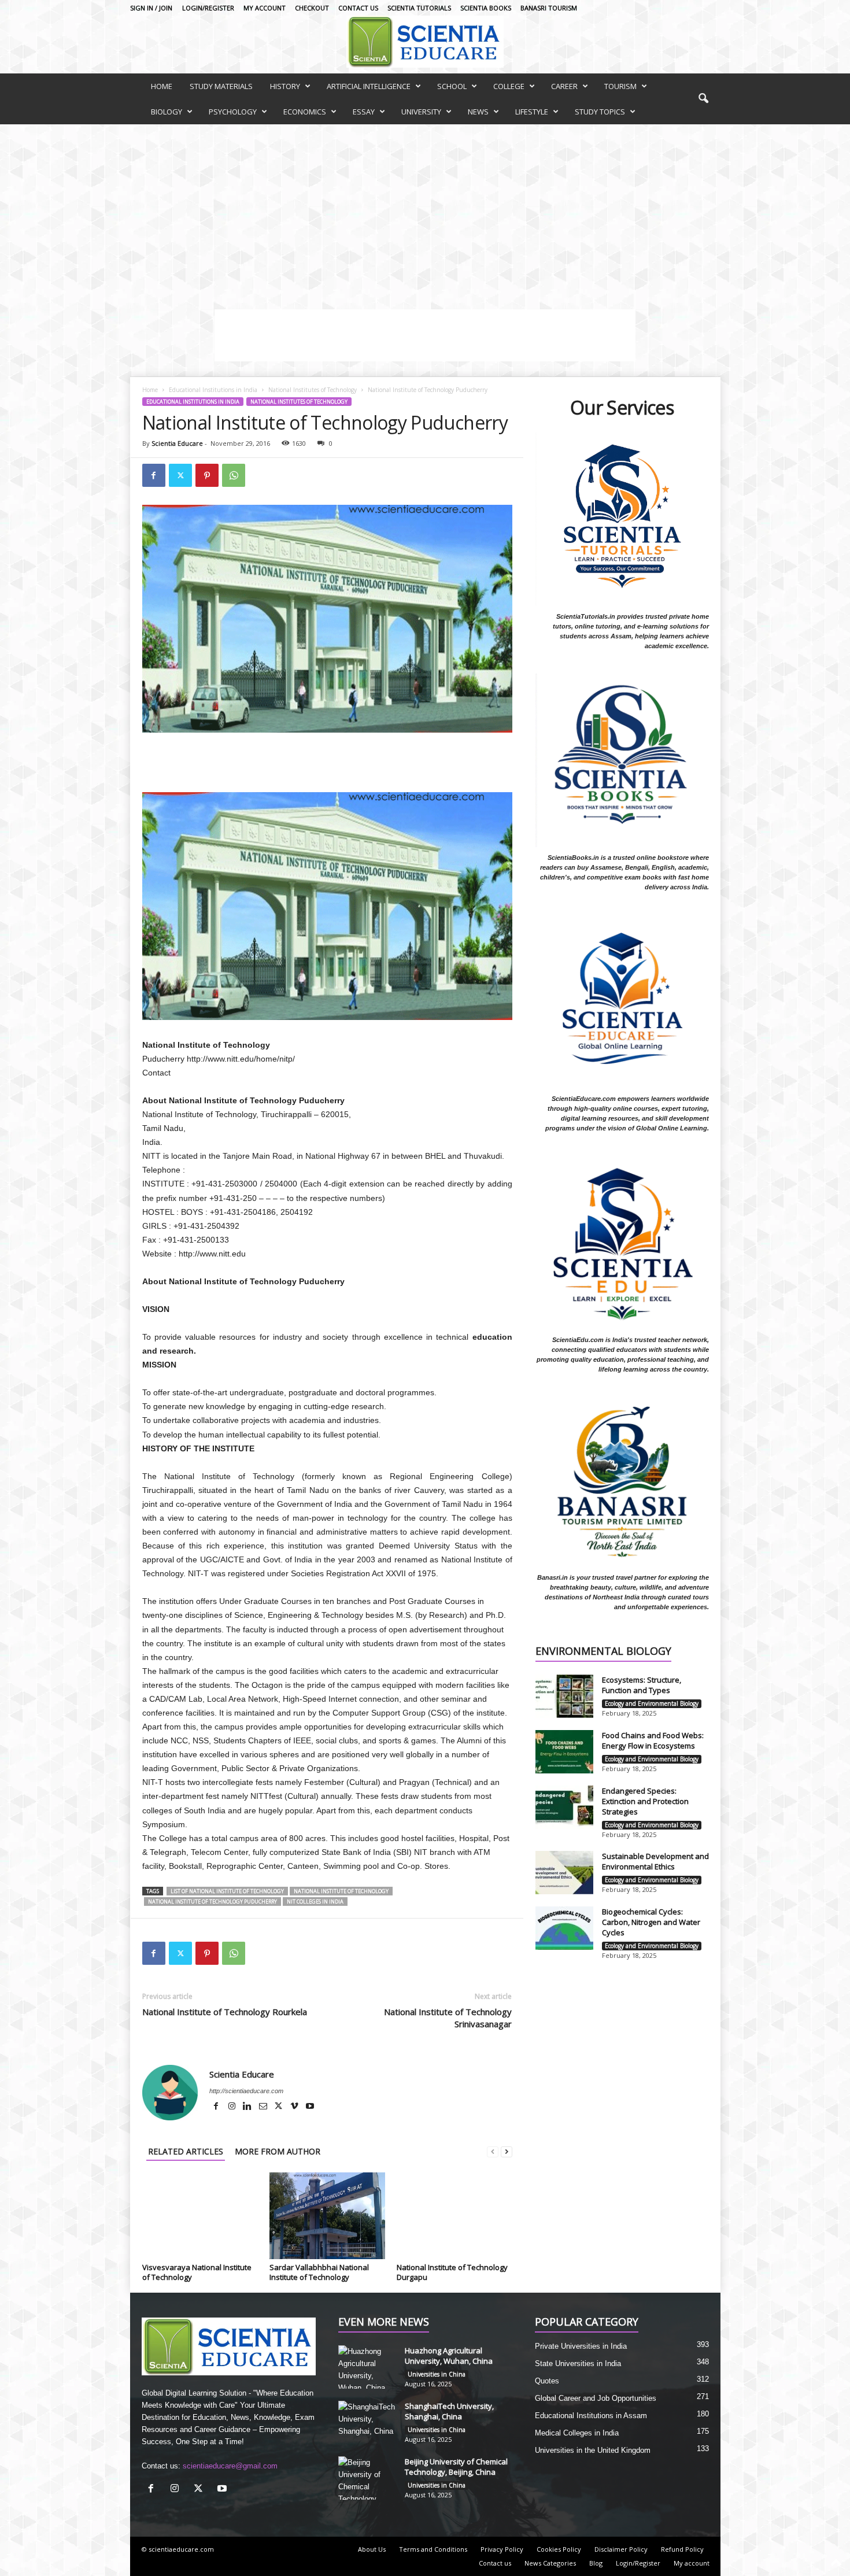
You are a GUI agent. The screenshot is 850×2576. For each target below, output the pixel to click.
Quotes (547, 2381)
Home (150, 390)
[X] (280, 2107)
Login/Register (208, 8)
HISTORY (285, 86)
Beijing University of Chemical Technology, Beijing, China (456, 2467)
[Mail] (264, 2107)
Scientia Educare (177, 443)
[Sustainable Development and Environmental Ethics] (564, 1873)
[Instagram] (233, 2107)
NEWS (478, 112)
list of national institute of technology (227, 1891)
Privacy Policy (502, 2549)
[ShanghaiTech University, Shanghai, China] (367, 2422)
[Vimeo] (295, 2107)
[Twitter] (180, 475)
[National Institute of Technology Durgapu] (454, 2216)
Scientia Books (486, 8)
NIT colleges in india (315, 1901)
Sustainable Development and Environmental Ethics (655, 1861)
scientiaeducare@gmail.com (230, 2466)
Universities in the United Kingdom (593, 2450)
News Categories (550, 2563)
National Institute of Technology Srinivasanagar (448, 2018)
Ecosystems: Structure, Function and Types (642, 1685)
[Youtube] (310, 2107)
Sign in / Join (151, 8)
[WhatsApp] (234, 475)
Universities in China (437, 2374)
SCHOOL (452, 86)
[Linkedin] (248, 2107)
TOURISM (620, 86)
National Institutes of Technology (313, 390)
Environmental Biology (603, 1652)
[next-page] (507, 2151)
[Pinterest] (207, 475)
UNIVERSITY (421, 112)
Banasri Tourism (549, 8)
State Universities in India (578, 2364)
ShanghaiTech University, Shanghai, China (449, 2411)
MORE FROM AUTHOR (278, 2151)
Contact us (358, 8)
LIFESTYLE (532, 112)
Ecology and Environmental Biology (652, 1703)
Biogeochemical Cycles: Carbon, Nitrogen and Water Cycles (651, 1922)
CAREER (564, 86)
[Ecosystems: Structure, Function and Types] (564, 1696)
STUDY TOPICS (600, 112)
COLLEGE (509, 86)
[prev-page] (493, 2151)
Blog (596, 2563)
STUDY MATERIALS (221, 86)
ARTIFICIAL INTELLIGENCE (369, 86)
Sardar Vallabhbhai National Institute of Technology (319, 2272)
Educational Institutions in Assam (591, 2416)
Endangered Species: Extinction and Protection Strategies (645, 1801)
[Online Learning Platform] (425, 42)
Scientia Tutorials (419, 8)
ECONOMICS (305, 112)
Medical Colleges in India (577, 2433)
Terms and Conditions (433, 2549)
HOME (162, 86)
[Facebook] (154, 475)
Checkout (312, 8)
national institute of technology (341, 1891)
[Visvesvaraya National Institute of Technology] (200, 2216)
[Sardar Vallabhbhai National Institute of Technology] (327, 2216)
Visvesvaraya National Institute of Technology (197, 2272)
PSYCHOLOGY (233, 112)
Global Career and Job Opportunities (596, 2398)
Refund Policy (682, 2549)
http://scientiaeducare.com (246, 2091)
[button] (703, 99)
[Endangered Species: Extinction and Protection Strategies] (564, 1807)
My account (265, 8)
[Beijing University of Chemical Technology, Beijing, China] (367, 2478)
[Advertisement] (425, 211)
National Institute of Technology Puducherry (212, 1901)
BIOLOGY (167, 112)
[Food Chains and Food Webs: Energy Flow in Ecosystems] (564, 1752)
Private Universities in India (581, 2346)
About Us (372, 2549)
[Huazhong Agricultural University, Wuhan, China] (367, 2367)
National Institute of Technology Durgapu (452, 2272)
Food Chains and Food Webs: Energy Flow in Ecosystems (653, 1740)
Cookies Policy (559, 2549)
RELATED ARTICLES (186, 2151)
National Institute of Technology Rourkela (225, 2012)
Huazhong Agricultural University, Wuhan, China (449, 2356)
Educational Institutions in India (213, 390)
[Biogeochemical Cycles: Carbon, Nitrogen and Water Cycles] (564, 1928)
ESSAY (364, 112)
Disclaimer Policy (621, 2549)
